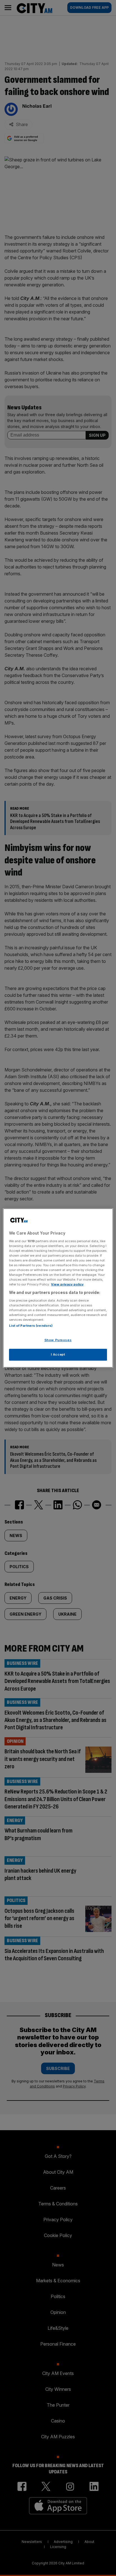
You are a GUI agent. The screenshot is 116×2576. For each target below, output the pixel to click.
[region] (58, 1288)
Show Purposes (58, 1340)
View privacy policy (67, 1284)
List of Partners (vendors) (31, 1326)
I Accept (58, 1354)
